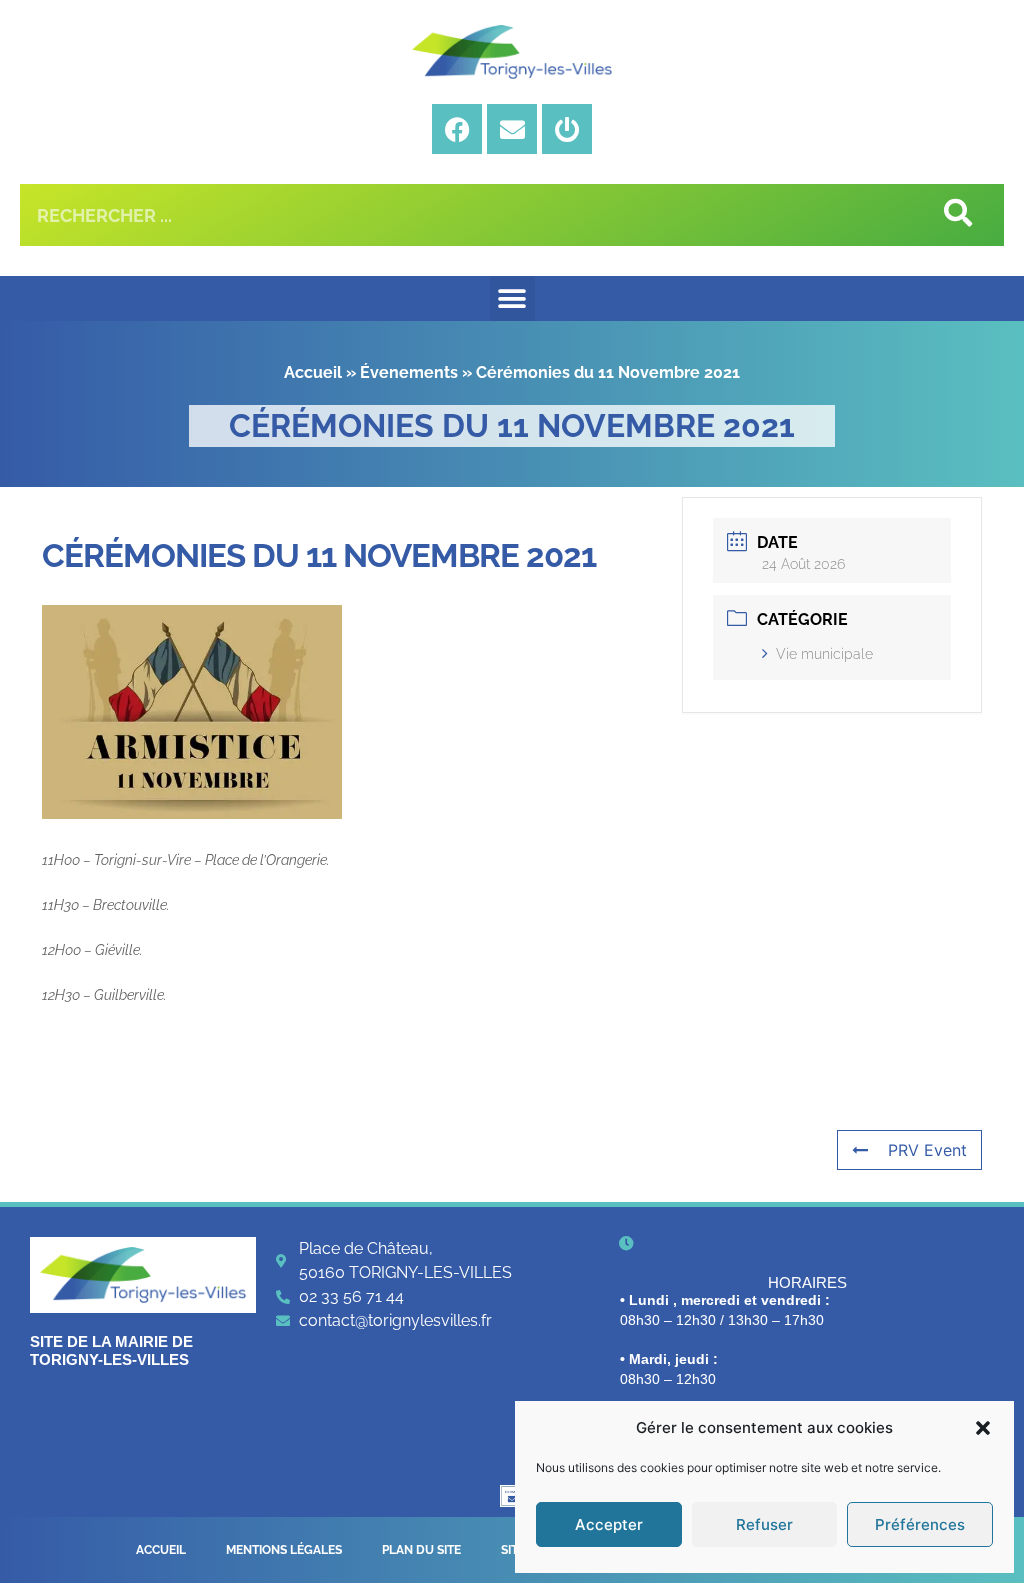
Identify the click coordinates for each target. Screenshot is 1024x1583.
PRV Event (927, 1150)
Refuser (764, 1524)
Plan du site (421, 1550)
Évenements (409, 372)
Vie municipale (824, 654)
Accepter (609, 1524)
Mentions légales (284, 1550)
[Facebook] (457, 129)
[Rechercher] (956, 215)
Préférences (920, 1524)
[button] (983, 1428)
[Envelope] (512, 129)
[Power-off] (567, 129)
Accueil (313, 372)
